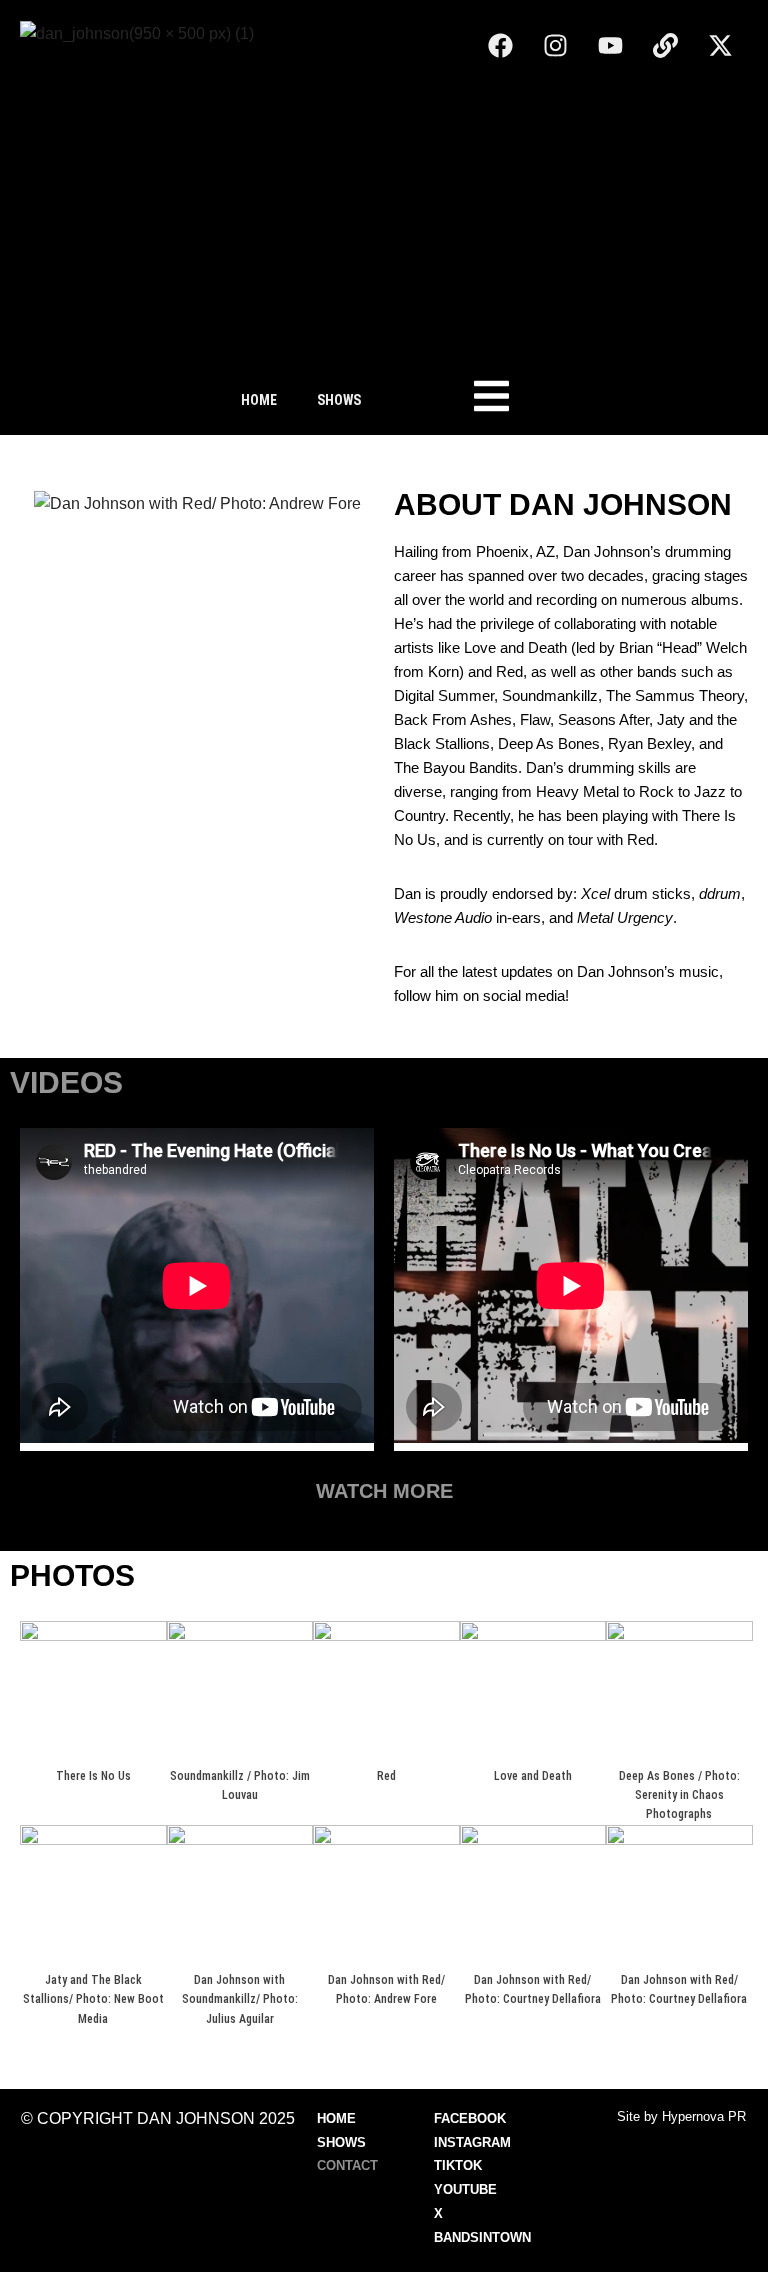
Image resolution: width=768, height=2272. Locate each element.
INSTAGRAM (472, 2142)
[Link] (665, 45)
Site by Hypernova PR (681, 2116)
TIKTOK (458, 2165)
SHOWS (339, 400)
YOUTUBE (465, 2189)
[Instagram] (555, 45)
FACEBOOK (470, 2118)
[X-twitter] (720, 45)
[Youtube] (610, 45)
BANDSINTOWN (482, 2237)
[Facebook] (500, 45)
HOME (259, 400)
